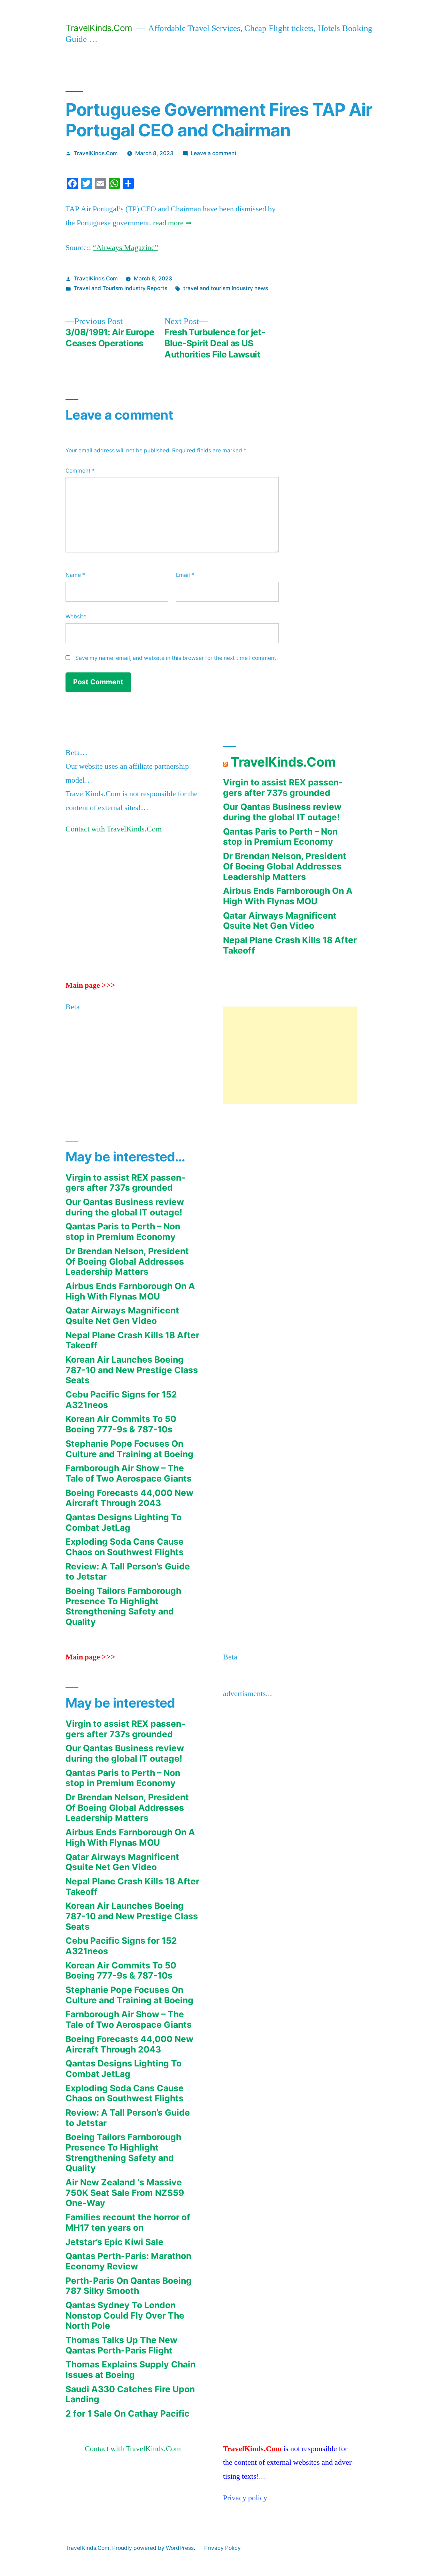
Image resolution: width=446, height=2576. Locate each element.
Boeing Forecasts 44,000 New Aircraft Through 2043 (129, 1498)
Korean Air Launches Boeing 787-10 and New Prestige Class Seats (132, 1370)
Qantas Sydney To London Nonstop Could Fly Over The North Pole (125, 2315)
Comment (80, 471)
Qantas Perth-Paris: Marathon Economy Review (128, 2261)
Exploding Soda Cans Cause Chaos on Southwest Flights (125, 1547)
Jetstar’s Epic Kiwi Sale (114, 2242)
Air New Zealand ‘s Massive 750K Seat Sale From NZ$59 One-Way (125, 2193)
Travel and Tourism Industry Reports (121, 288)
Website (76, 616)
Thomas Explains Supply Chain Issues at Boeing (130, 2370)
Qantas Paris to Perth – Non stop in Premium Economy (280, 837)
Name (75, 575)
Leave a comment (214, 153)
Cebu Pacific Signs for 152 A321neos (121, 1400)
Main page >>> (90, 985)
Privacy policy (245, 2498)
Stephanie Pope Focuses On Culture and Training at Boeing (129, 1449)
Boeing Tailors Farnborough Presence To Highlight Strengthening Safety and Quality (123, 1606)
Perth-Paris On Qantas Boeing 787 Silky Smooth (129, 2286)
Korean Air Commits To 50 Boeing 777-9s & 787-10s (121, 1424)
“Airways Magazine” (125, 248)
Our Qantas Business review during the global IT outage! (282, 812)
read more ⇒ (172, 223)
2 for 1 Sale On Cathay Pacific (128, 2413)
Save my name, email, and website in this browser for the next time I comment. (176, 658)
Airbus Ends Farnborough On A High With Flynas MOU (288, 896)
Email (185, 575)
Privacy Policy (222, 2548)
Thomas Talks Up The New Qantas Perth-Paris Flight (121, 2345)
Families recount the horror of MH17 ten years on (128, 2222)
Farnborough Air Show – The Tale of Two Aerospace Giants (129, 1473)
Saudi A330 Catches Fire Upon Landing (130, 2394)
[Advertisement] (290, 1055)
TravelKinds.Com (99, 28)
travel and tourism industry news (226, 288)
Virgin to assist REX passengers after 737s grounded (283, 788)
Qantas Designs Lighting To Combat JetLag (124, 1522)
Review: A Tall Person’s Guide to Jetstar (128, 1572)
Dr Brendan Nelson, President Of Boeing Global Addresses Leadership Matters (285, 866)
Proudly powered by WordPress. (154, 2548)
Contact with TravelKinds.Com (114, 829)
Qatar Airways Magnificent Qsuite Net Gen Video (280, 921)
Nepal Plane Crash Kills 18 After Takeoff (290, 945)
